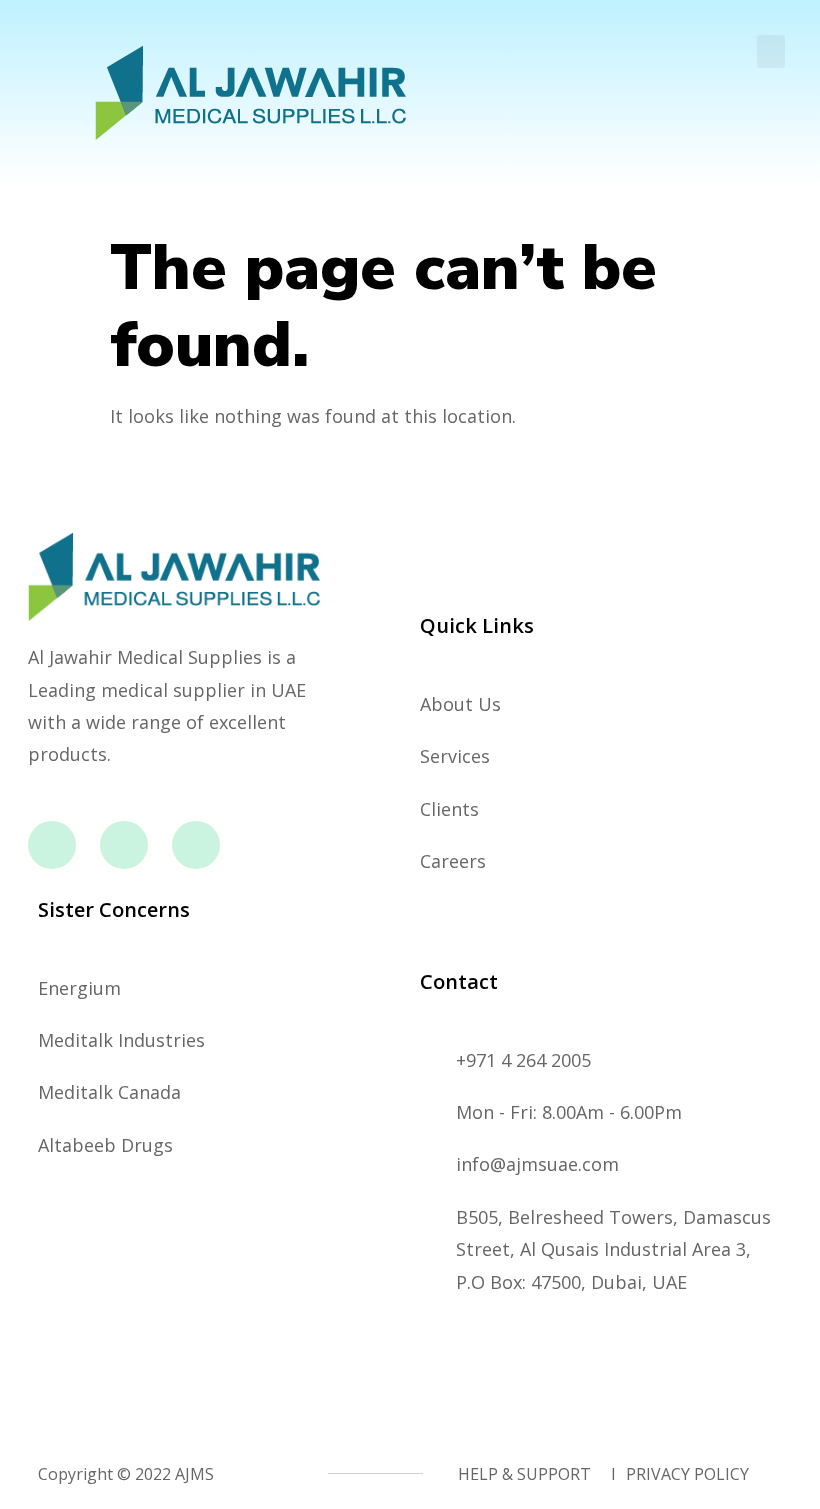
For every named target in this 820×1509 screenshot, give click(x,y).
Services (455, 756)
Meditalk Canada (109, 1092)
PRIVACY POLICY (687, 1474)
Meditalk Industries (121, 1040)
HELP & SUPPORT (524, 1474)
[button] (771, 51)
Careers (453, 861)
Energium (79, 988)
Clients (449, 809)
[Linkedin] (196, 845)
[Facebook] (52, 845)
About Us (460, 704)
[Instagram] (124, 845)
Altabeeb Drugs (105, 1145)
